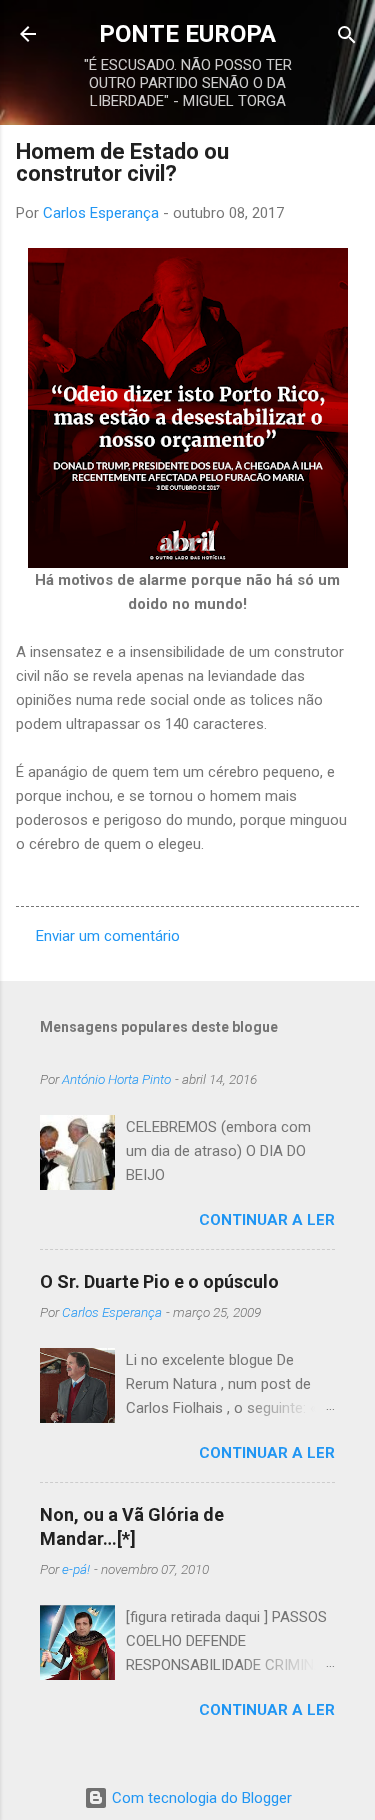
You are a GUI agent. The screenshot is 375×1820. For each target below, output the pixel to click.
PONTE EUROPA (187, 34)
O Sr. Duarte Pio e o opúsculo (159, 1281)
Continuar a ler (267, 1220)
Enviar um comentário (108, 936)
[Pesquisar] (347, 36)
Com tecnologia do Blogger (200, 1798)
